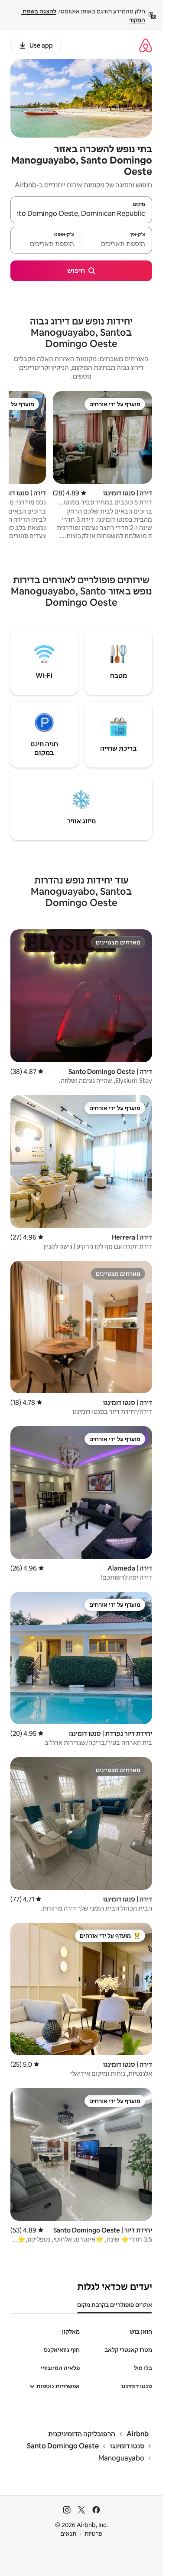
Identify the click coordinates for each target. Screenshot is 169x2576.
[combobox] (81, 214)
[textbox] (117, 244)
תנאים (68, 2534)
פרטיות (93, 2534)
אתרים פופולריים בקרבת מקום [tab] (115, 2305)
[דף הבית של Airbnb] (146, 45)
